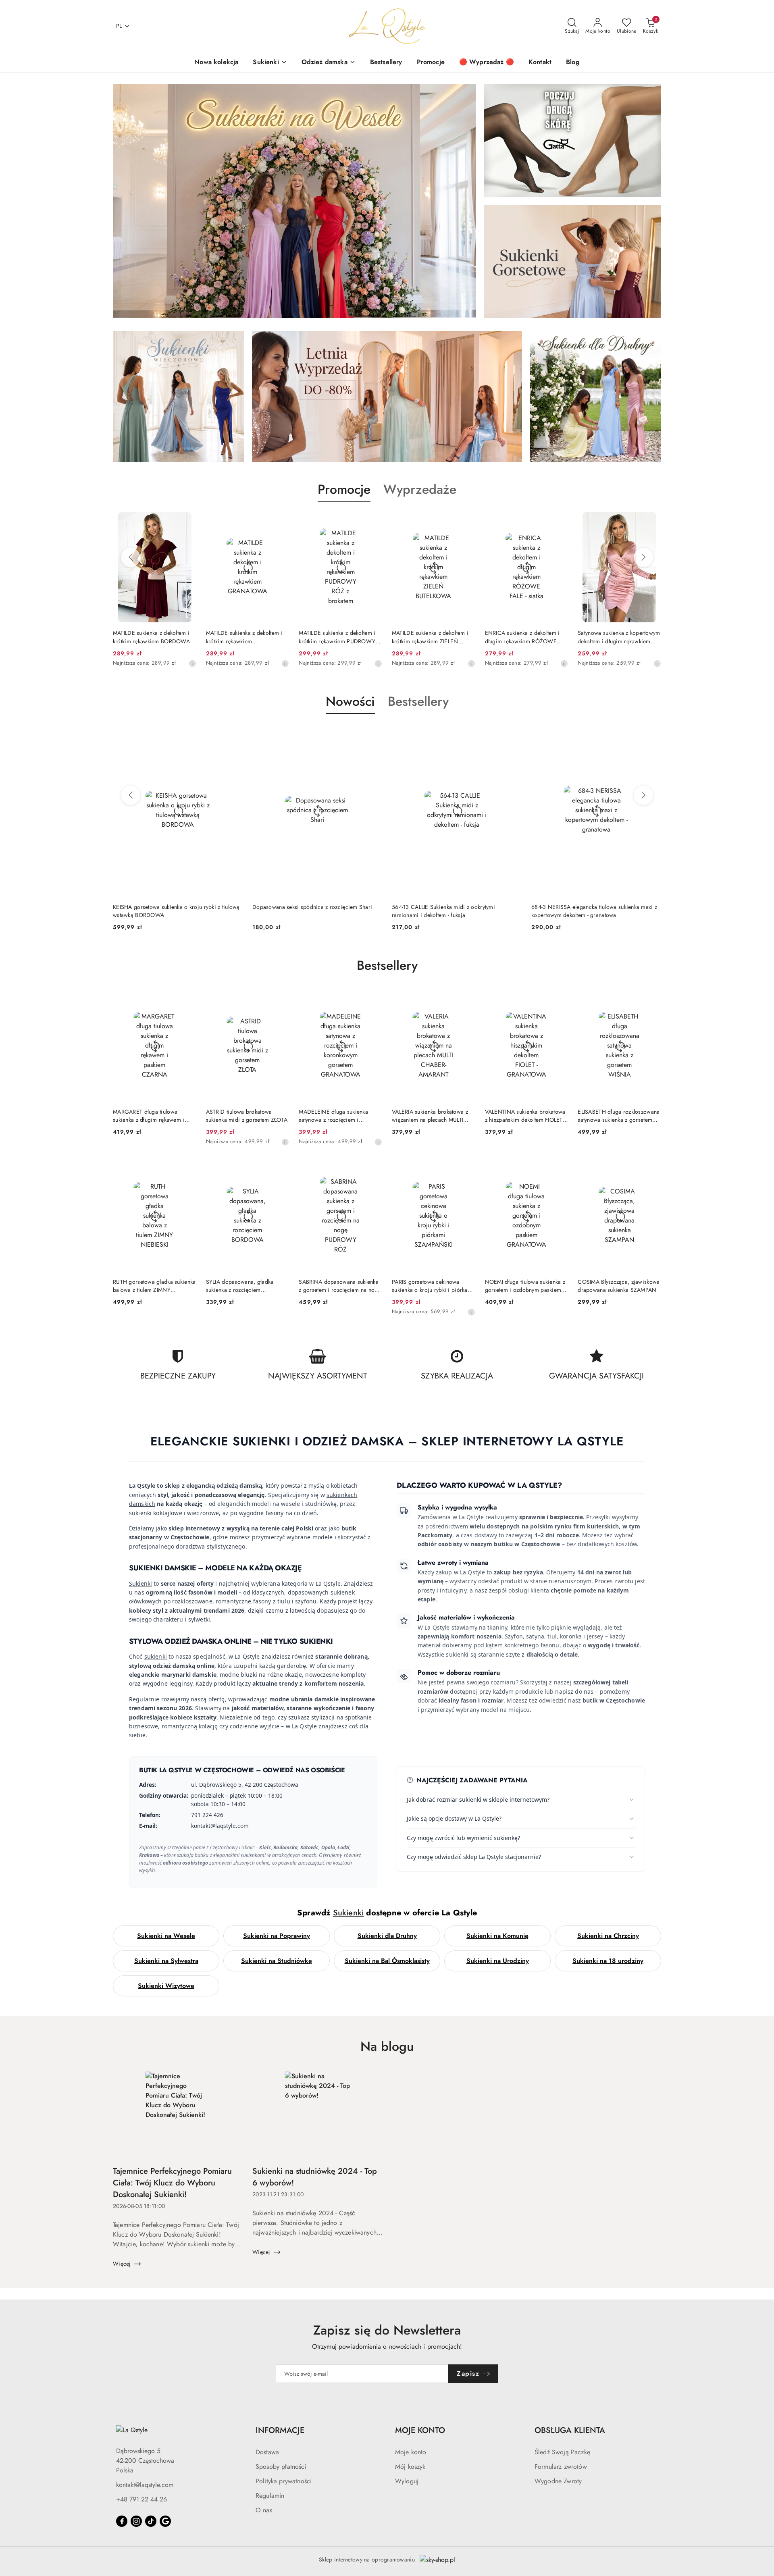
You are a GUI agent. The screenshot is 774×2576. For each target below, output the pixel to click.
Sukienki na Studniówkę (277, 1961)
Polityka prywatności (284, 2481)
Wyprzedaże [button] (420, 489)
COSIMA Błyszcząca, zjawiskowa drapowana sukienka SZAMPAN (619, 1286)
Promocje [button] (344, 489)
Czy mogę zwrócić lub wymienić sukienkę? (463, 1838)
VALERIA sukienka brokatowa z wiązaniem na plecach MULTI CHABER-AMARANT (430, 1116)
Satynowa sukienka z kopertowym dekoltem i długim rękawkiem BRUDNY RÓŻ (526, 637)
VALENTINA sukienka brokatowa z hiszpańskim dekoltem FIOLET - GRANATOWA (525, 1116)
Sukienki (140, 1583)
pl (119, 26)
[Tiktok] (151, 2521)
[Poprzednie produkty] (131, 557)
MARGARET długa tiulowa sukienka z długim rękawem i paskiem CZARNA (149, 1116)
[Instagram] (136, 2521)
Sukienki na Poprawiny (277, 1936)
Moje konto (411, 2452)
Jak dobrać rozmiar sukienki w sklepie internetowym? (478, 1799)
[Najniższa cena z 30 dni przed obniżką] (192, 663)
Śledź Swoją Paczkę (562, 2452)
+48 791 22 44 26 (141, 2499)
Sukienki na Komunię (497, 1936)
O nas (264, 2510)
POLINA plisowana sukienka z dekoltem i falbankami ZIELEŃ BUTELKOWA (615, 637)
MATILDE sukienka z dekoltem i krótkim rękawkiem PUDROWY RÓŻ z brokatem (244, 637)
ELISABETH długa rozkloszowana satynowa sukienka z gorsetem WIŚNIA (619, 1116)
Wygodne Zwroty (558, 2481)
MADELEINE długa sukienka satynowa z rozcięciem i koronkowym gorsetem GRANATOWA (333, 1116)
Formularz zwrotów (561, 2467)
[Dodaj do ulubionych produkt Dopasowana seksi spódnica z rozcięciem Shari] (233, 733)
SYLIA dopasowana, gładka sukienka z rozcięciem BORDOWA (240, 1286)
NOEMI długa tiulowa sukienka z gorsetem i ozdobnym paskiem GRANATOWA (525, 1286)
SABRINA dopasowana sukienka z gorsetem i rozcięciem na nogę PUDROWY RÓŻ (340, 1286)
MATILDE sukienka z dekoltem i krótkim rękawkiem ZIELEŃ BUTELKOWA (337, 637)
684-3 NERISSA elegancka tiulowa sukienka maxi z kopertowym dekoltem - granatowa (455, 911)
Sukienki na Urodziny (498, 1961)
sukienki (156, 1656)
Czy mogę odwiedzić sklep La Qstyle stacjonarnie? (474, 1857)
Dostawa (267, 2452)
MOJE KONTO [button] (420, 2430)
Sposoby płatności (281, 2467)
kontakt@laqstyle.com (145, 2485)
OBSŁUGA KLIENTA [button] (570, 2430)
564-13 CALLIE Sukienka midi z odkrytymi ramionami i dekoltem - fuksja (304, 911)
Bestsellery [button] (418, 701)
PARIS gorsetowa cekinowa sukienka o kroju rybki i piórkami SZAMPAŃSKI (433, 1286)
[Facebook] (122, 2521)
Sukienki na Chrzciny (608, 1936)
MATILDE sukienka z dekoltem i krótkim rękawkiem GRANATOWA (151, 637)
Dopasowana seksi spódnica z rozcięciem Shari (173, 907)
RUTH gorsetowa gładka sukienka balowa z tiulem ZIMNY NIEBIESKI (154, 1286)
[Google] (165, 2521)
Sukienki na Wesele (166, 1936)
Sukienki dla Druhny (387, 1936)
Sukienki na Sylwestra (166, 1961)
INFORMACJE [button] (280, 2430)
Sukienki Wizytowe (166, 1986)
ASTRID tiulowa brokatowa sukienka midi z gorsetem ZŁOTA (247, 1116)
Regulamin (270, 2496)
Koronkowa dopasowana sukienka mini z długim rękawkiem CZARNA (591, 911)
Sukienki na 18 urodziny (608, 1961)
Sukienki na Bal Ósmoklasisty (387, 1961)
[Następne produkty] (643, 557)
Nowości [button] (350, 701)
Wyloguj (407, 2481)
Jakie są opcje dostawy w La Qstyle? (454, 1818)
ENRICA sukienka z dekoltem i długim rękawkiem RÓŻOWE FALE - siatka (429, 637)
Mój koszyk (410, 2467)
